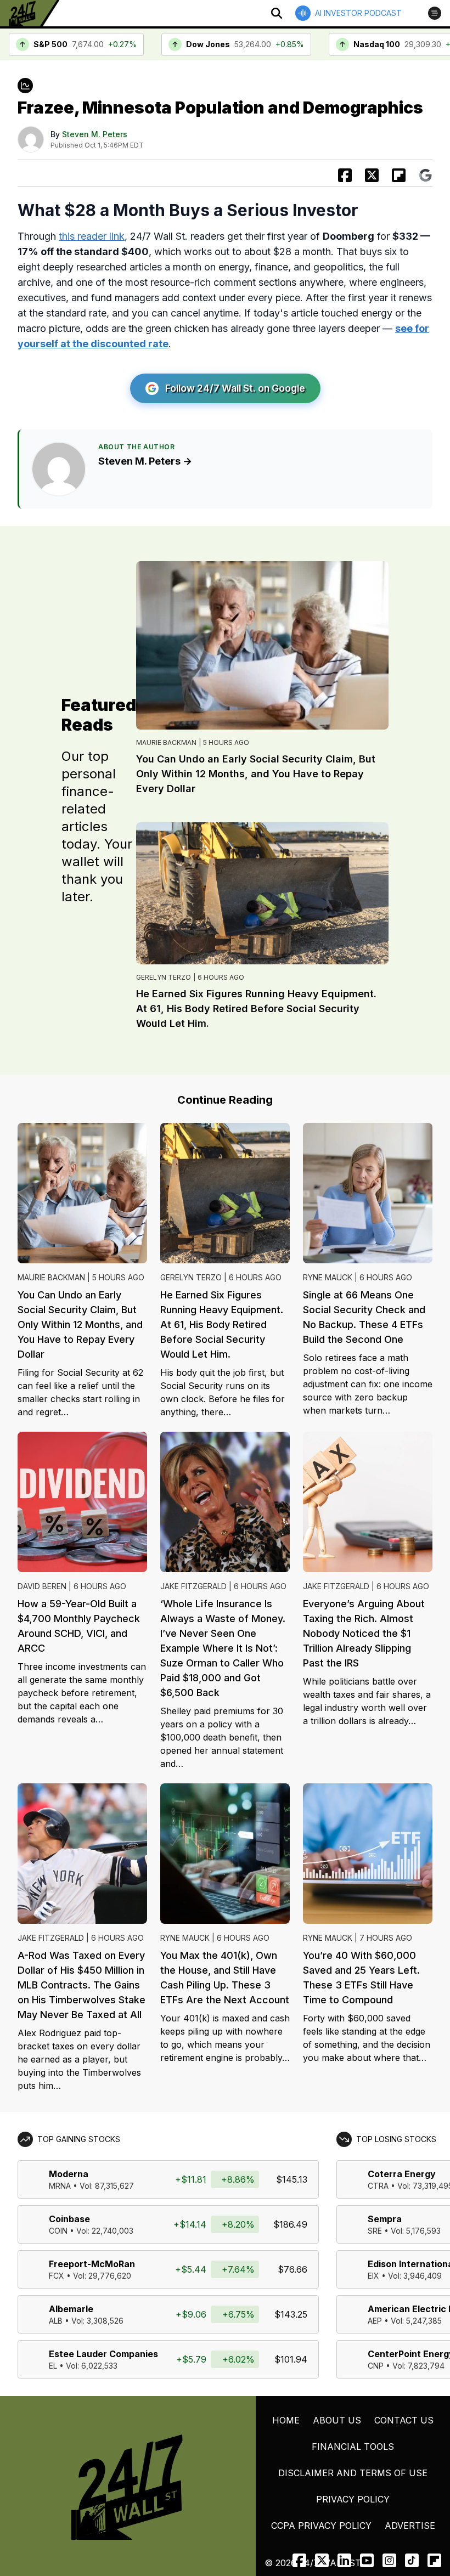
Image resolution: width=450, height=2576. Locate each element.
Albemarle (71, 2309)
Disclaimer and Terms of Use (353, 2473)
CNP (376, 2366)
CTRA (378, 2186)
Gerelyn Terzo (164, 977)
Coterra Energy (402, 2174)
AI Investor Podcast (358, 13)
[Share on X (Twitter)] (372, 175)
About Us (337, 2420)
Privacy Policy (353, 2499)
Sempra (385, 2219)
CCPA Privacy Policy (321, 2526)
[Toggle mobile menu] (435, 13)
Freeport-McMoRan (92, 2264)
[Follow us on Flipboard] (399, 175)
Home (286, 2420)
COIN (58, 2231)
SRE (375, 2231)
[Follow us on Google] (426, 175)
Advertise (410, 2526)
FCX (57, 2276)
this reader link (92, 236)
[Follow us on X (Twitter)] (322, 2560)
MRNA (60, 2186)
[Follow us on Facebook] (299, 2560)
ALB (56, 2321)
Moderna (69, 2174)
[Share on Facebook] (345, 175)
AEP (375, 2321)
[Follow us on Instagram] (389, 2560)
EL (53, 2366)
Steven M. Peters (95, 134)
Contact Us (404, 2420)
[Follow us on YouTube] (367, 2560)
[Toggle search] (277, 13)
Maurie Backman (166, 742)
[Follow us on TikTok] (412, 2560)
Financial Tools (353, 2447)
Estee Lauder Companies (103, 2354)
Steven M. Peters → (145, 461)
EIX (373, 2276)
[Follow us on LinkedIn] (344, 2560)
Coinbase (69, 2219)
